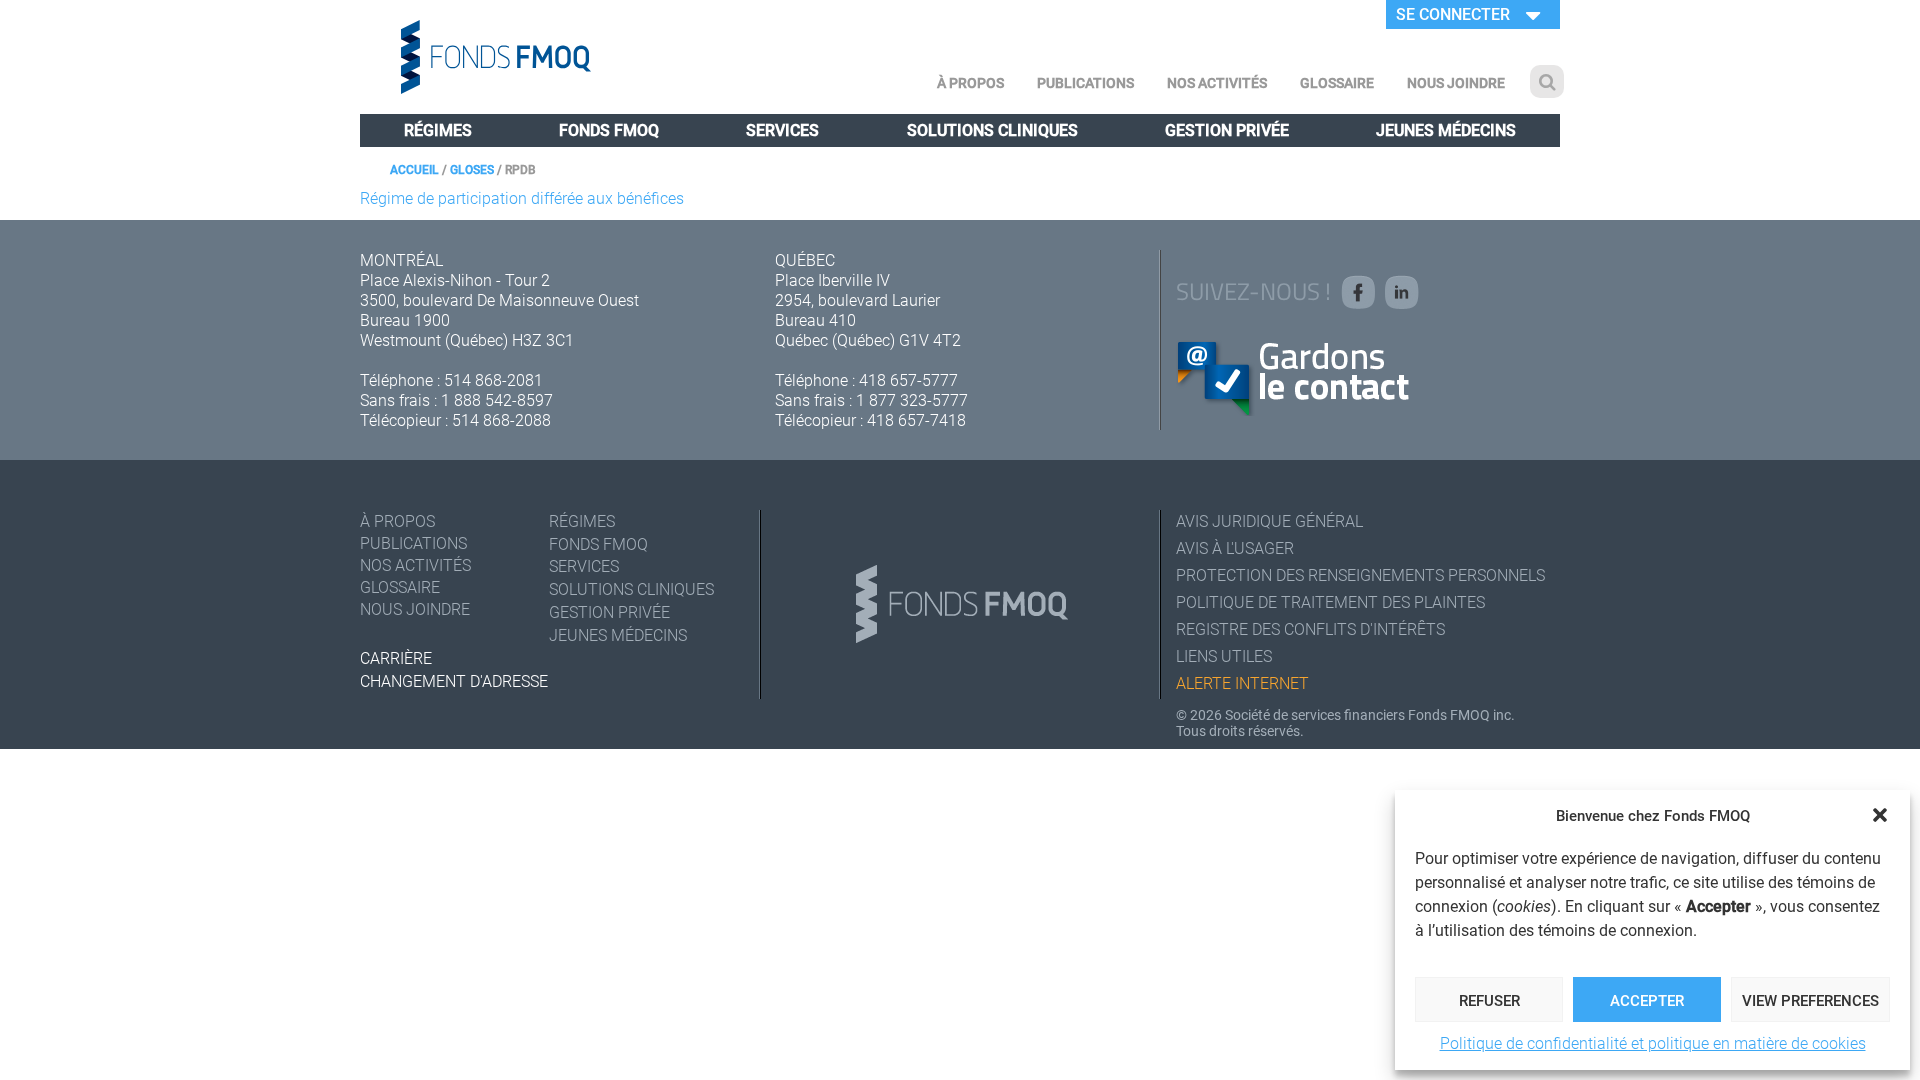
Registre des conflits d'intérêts (1310, 628)
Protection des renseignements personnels (1360, 574)
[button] (1880, 815)
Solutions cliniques (992, 129)
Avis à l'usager (1235, 547)
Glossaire (1337, 82)
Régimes (438, 129)
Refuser (1489, 1000)
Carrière (396, 657)
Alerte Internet (1242, 682)
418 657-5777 (908, 379)
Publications (1085, 82)
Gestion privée (1227, 129)
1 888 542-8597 (497, 399)
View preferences (1810, 1000)
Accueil (414, 169)
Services (782, 129)
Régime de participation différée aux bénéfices (522, 197)
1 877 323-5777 (912, 399)
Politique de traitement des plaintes (1330, 601)
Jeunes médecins (1446, 129)
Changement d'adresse (454, 680)
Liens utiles (1224, 655)
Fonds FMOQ (609, 129)
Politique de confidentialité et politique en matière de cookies (1653, 1042)
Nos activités (1217, 82)
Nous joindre (1456, 82)
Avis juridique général (1269, 520)
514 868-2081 (493, 379)
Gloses (472, 169)
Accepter (1647, 1000)
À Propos (970, 82)
